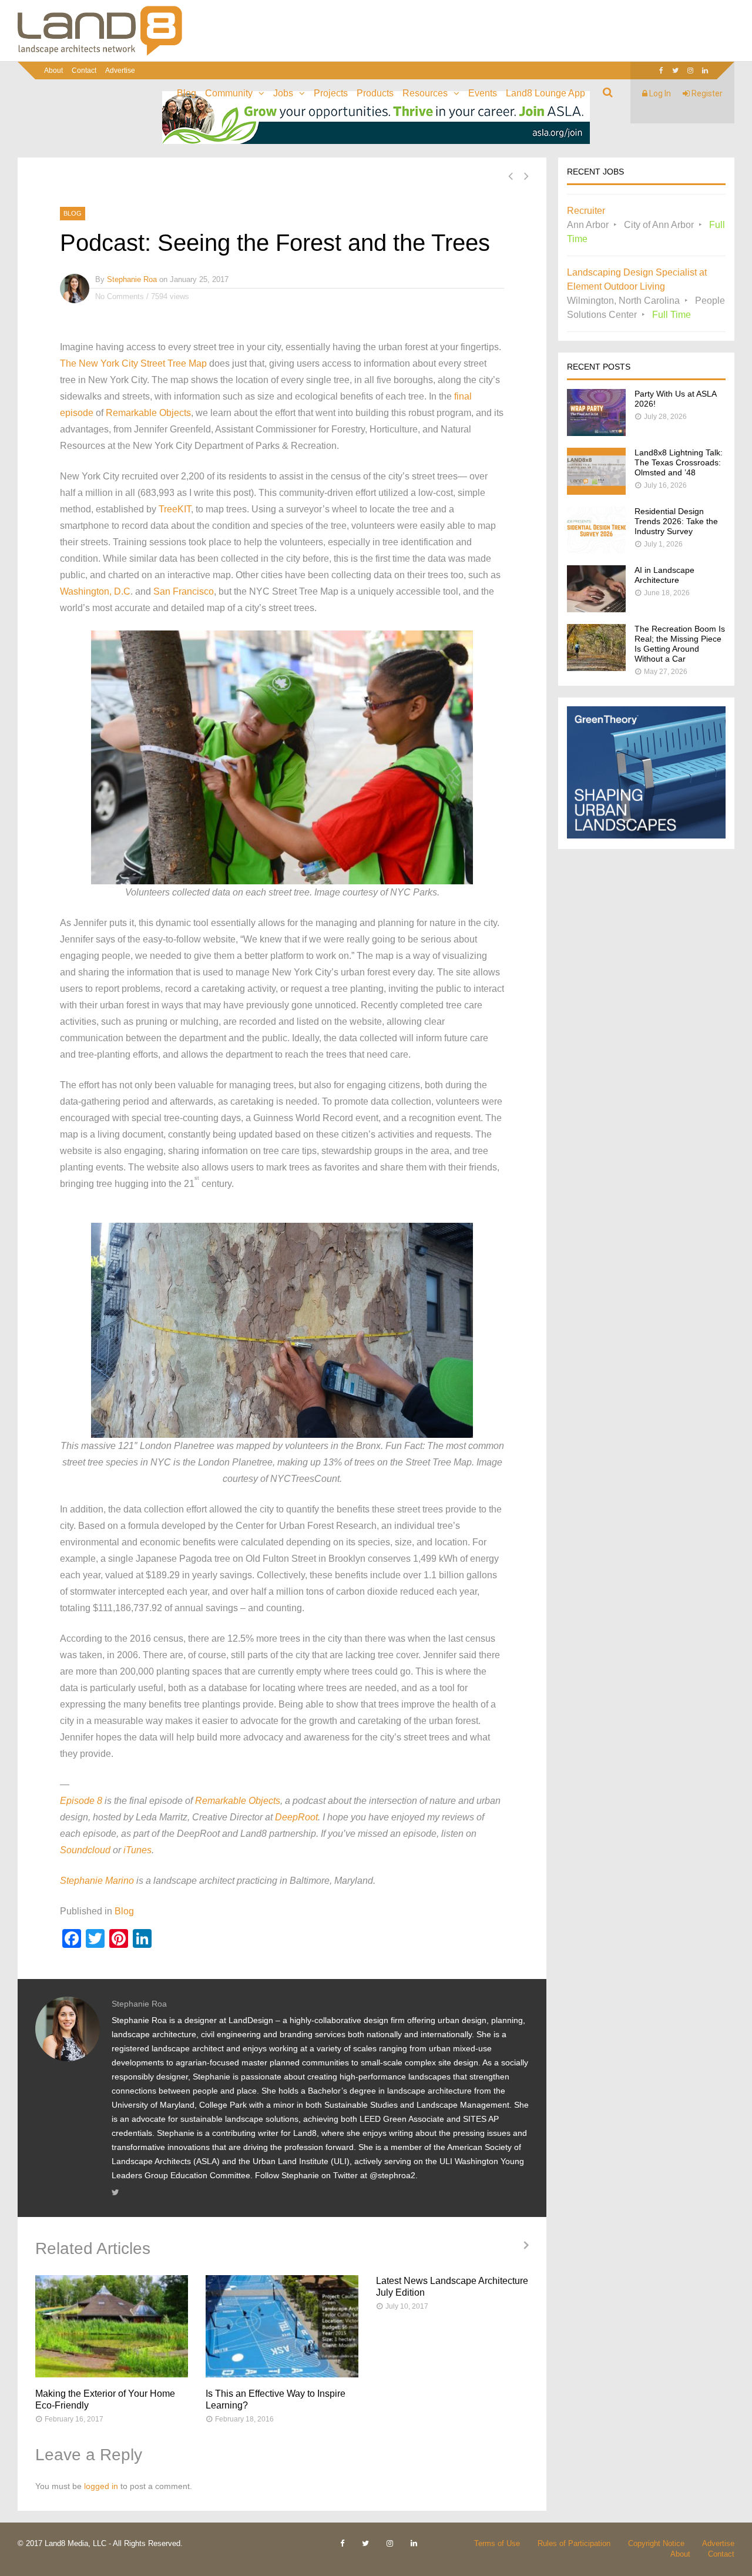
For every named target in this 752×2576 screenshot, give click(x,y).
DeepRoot (296, 1817)
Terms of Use (497, 2543)
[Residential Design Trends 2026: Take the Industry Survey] (596, 550)
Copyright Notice (656, 2543)
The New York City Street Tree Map (133, 363)
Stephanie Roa (132, 279)
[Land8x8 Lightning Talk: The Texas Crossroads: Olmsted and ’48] (596, 492)
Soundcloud (85, 1850)
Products (375, 93)
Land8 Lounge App (545, 93)
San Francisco (184, 591)
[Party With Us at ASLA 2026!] (596, 433)
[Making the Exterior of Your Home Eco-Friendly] (112, 2326)
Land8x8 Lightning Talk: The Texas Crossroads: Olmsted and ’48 (679, 462)
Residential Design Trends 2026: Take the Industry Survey (676, 521)
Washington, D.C (95, 591)
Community (229, 93)
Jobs (283, 93)
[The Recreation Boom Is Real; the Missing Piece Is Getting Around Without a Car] (596, 668)
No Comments (120, 296)
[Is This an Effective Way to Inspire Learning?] (282, 2326)
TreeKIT (175, 509)
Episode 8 (81, 1801)
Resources (425, 93)
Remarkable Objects (148, 413)
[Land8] (100, 53)
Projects (331, 93)
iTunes (137, 1850)
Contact (84, 71)
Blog (187, 93)
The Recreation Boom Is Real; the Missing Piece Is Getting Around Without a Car (680, 644)
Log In (659, 93)
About (53, 71)
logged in (101, 2486)
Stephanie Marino (97, 1881)
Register (706, 93)
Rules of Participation (574, 2543)
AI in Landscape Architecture (664, 575)
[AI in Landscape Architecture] (596, 609)
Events (483, 93)
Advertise (120, 71)
